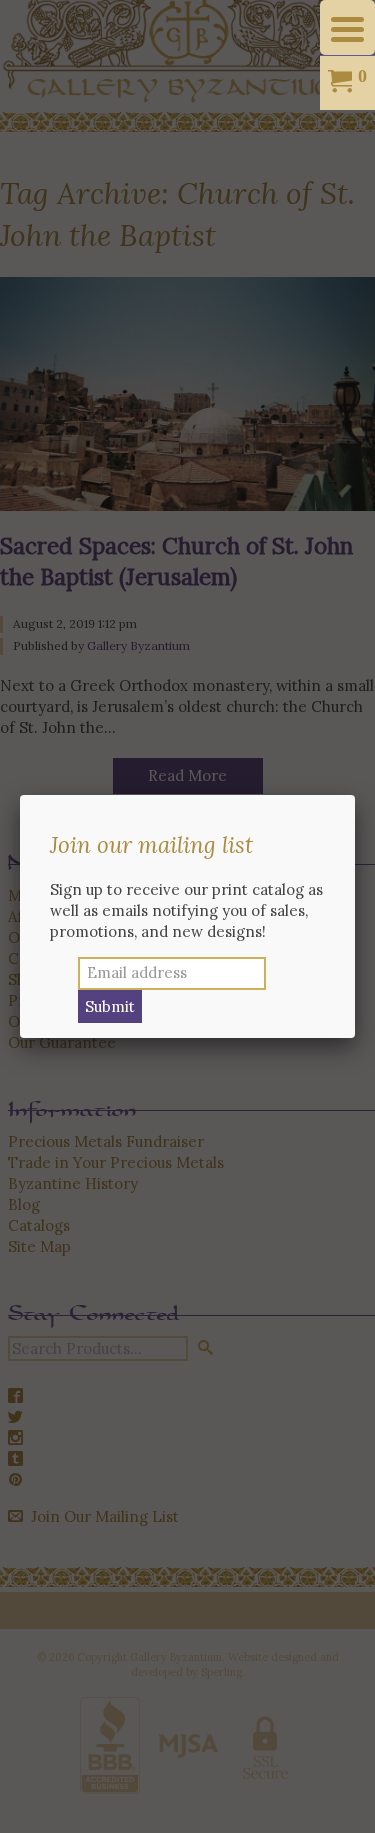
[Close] (355, 795)
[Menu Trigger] (347, 27)
